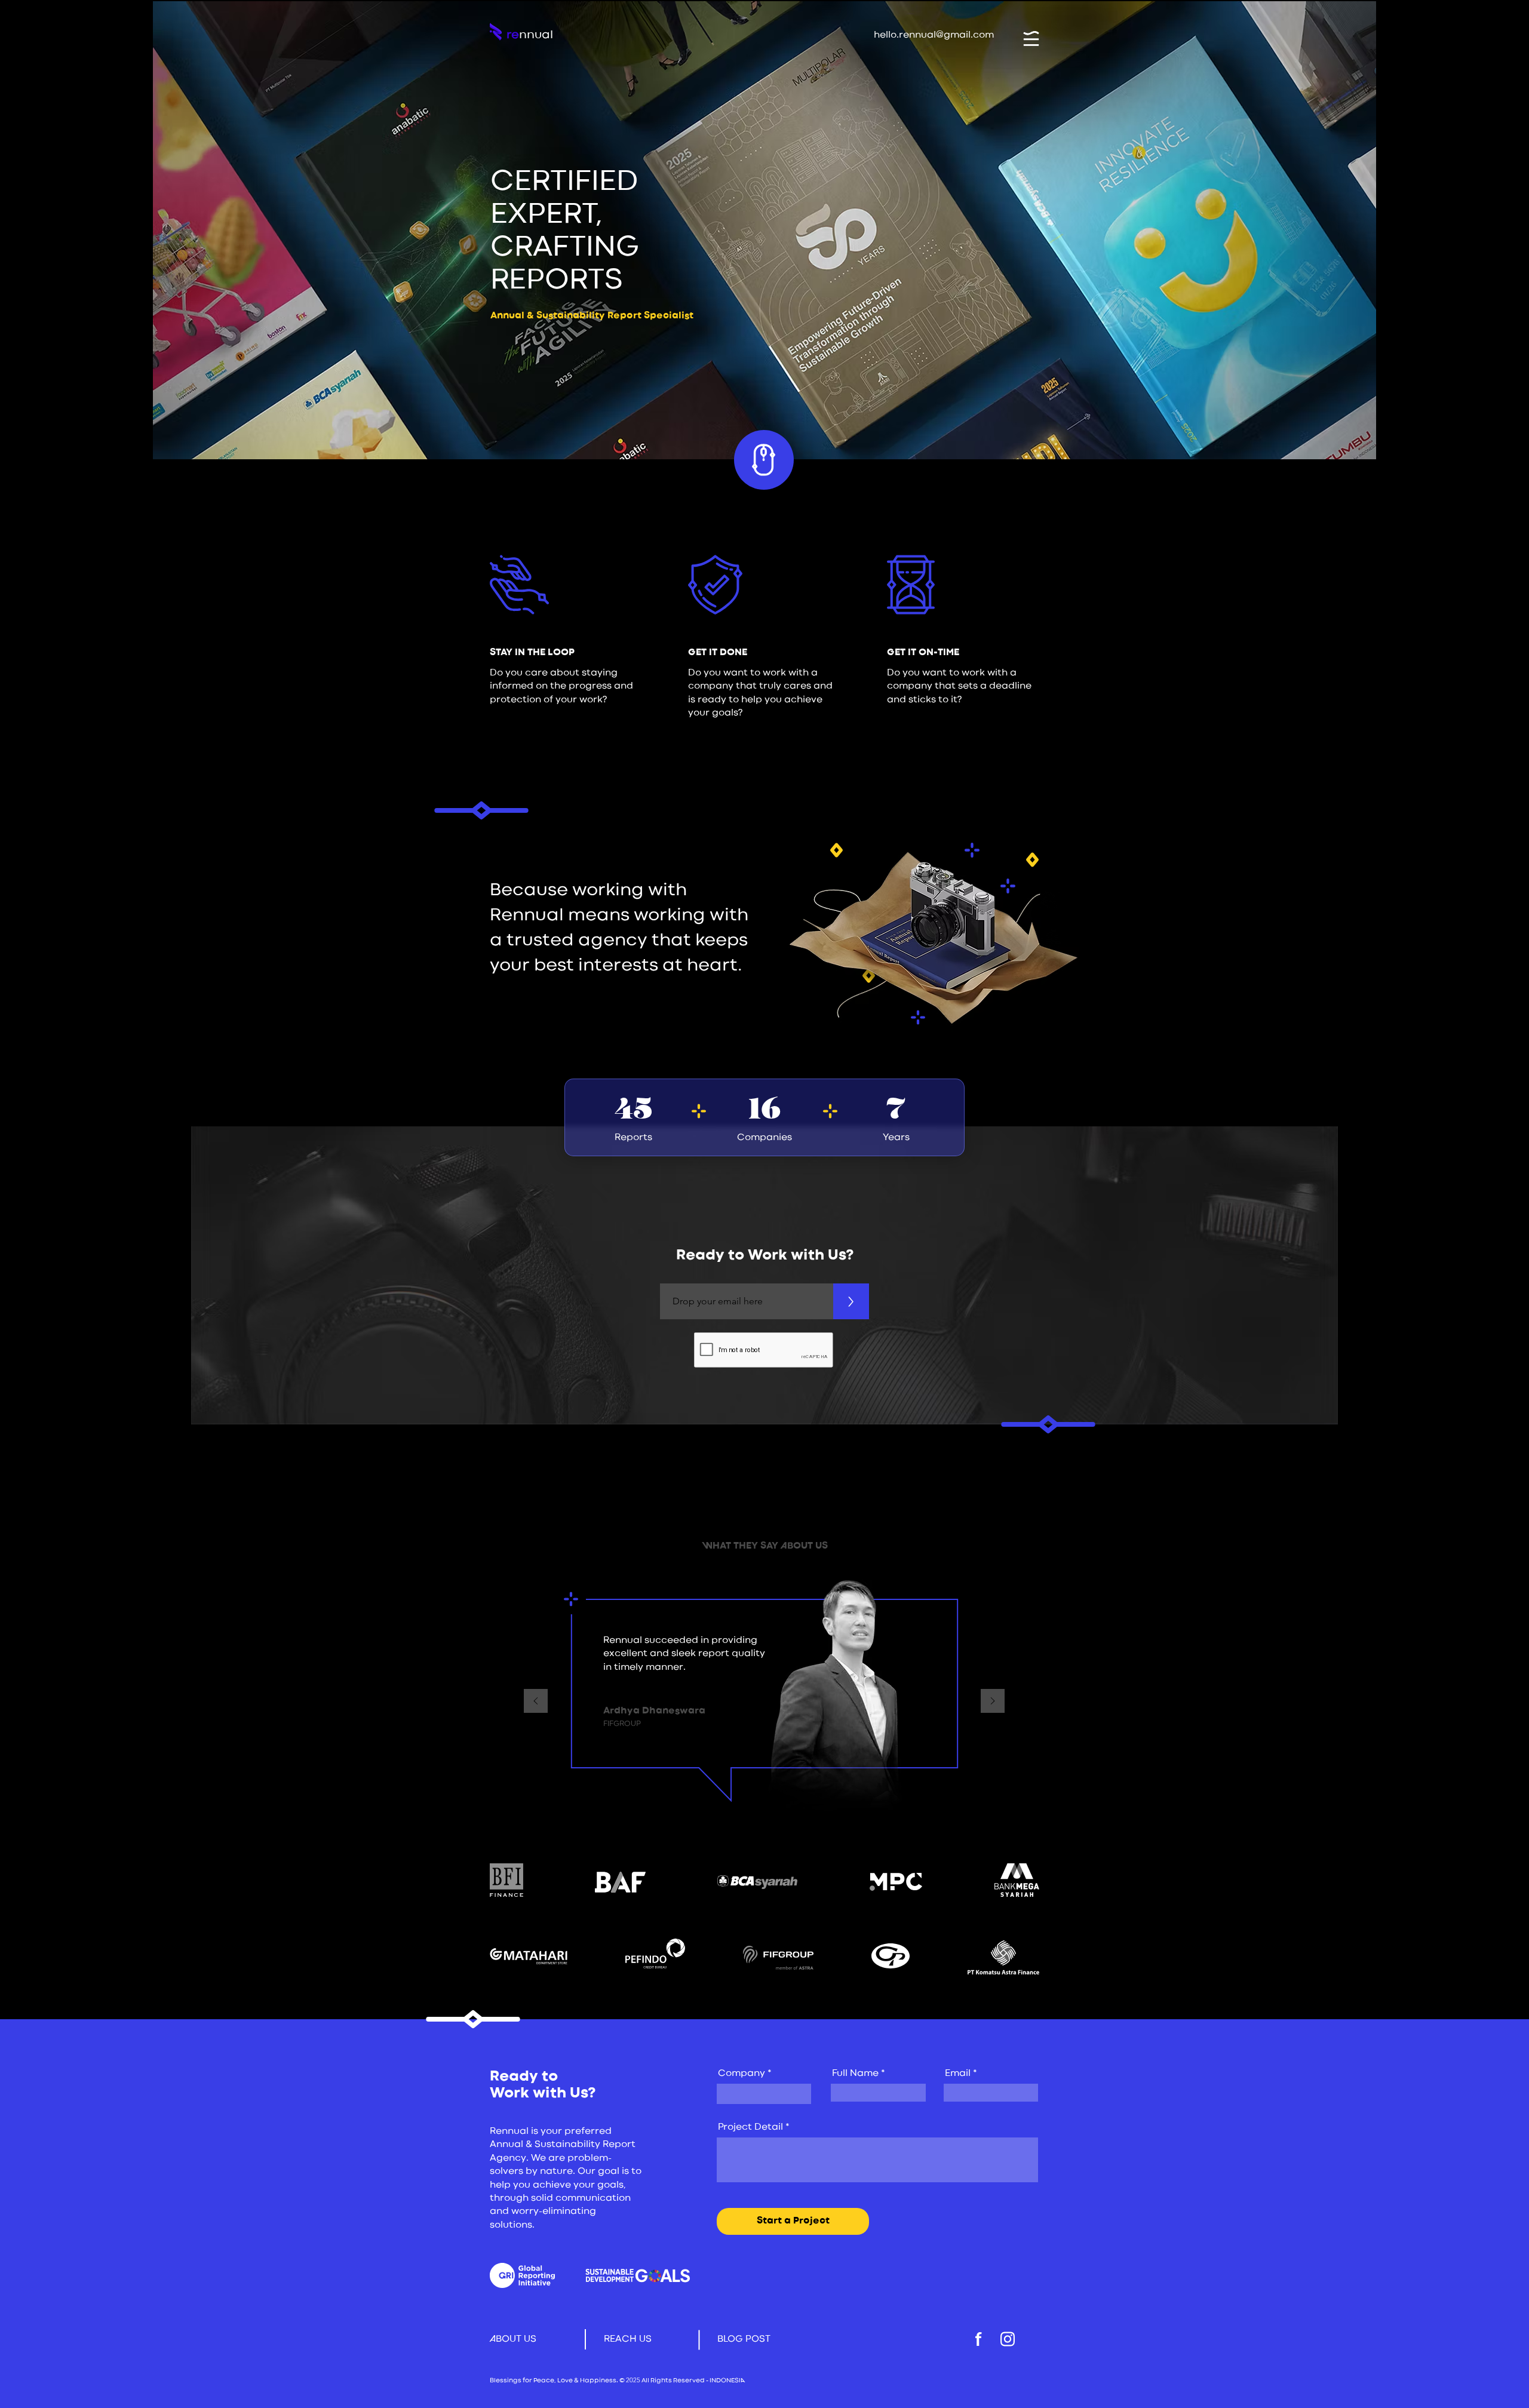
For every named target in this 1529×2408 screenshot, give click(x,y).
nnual (536, 35)
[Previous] (536, 1702)
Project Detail (750, 2127)
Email (958, 2074)
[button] (1031, 39)
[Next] (993, 1702)
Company (742, 2074)
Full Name (855, 2074)
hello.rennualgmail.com (934, 35)
